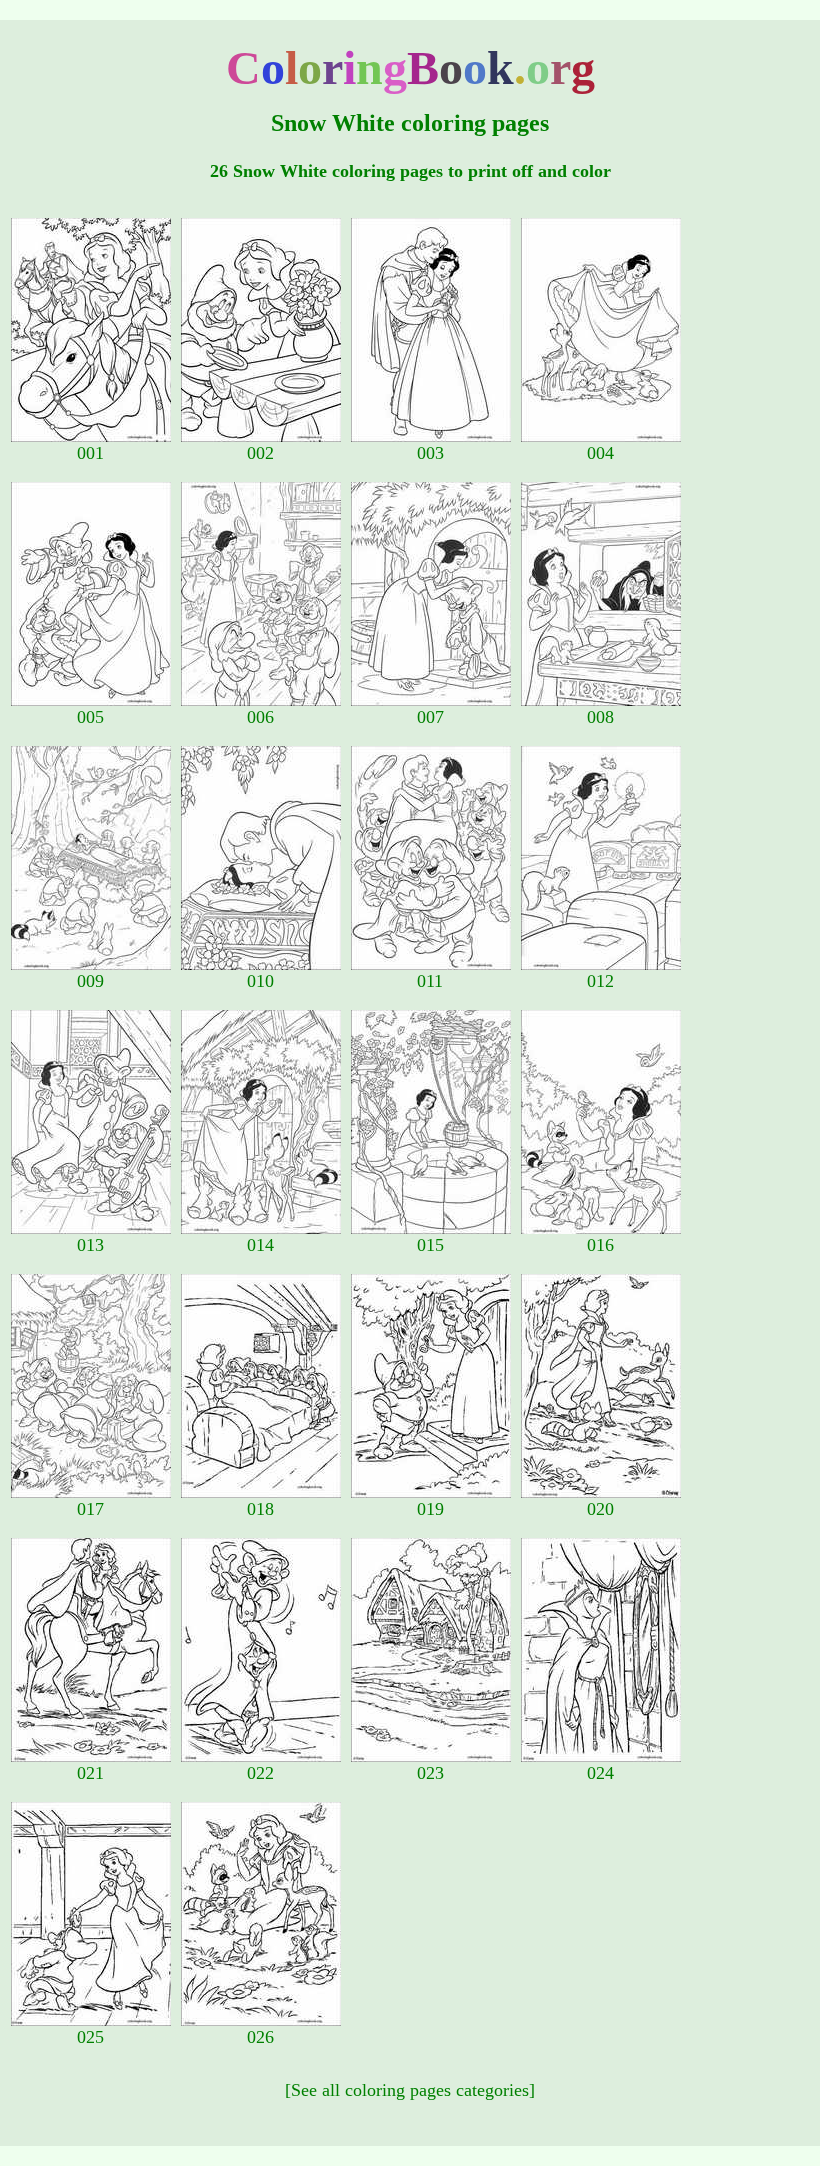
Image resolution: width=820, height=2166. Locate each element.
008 (600, 717)
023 (430, 1773)
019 (430, 1509)
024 (600, 1773)
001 (90, 453)
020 (600, 1509)
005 (90, 717)
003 (430, 453)
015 (430, 1245)
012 (600, 981)
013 (90, 1245)
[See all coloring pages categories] (410, 2090)
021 (90, 1773)
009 (90, 981)
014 (260, 1245)
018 (260, 1509)
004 (600, 453)
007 (430, 717)
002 (260, 453)
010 (260, 981)
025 (90, 2037)
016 (600, 1245)
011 (430, 981)
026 (260, 2037)
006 (260, 717)
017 (90, 1509)
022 (260, 1773)
